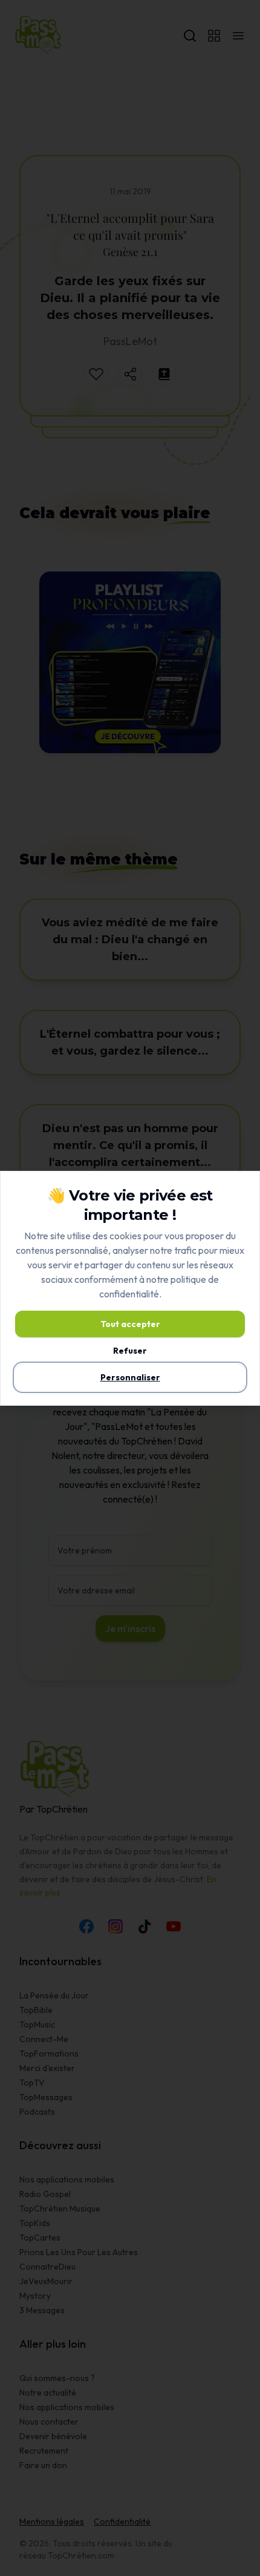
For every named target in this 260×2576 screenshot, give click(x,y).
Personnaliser (130, 1377)
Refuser (130, 1351)
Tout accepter (130, 1324)
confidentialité (129, 1294)
